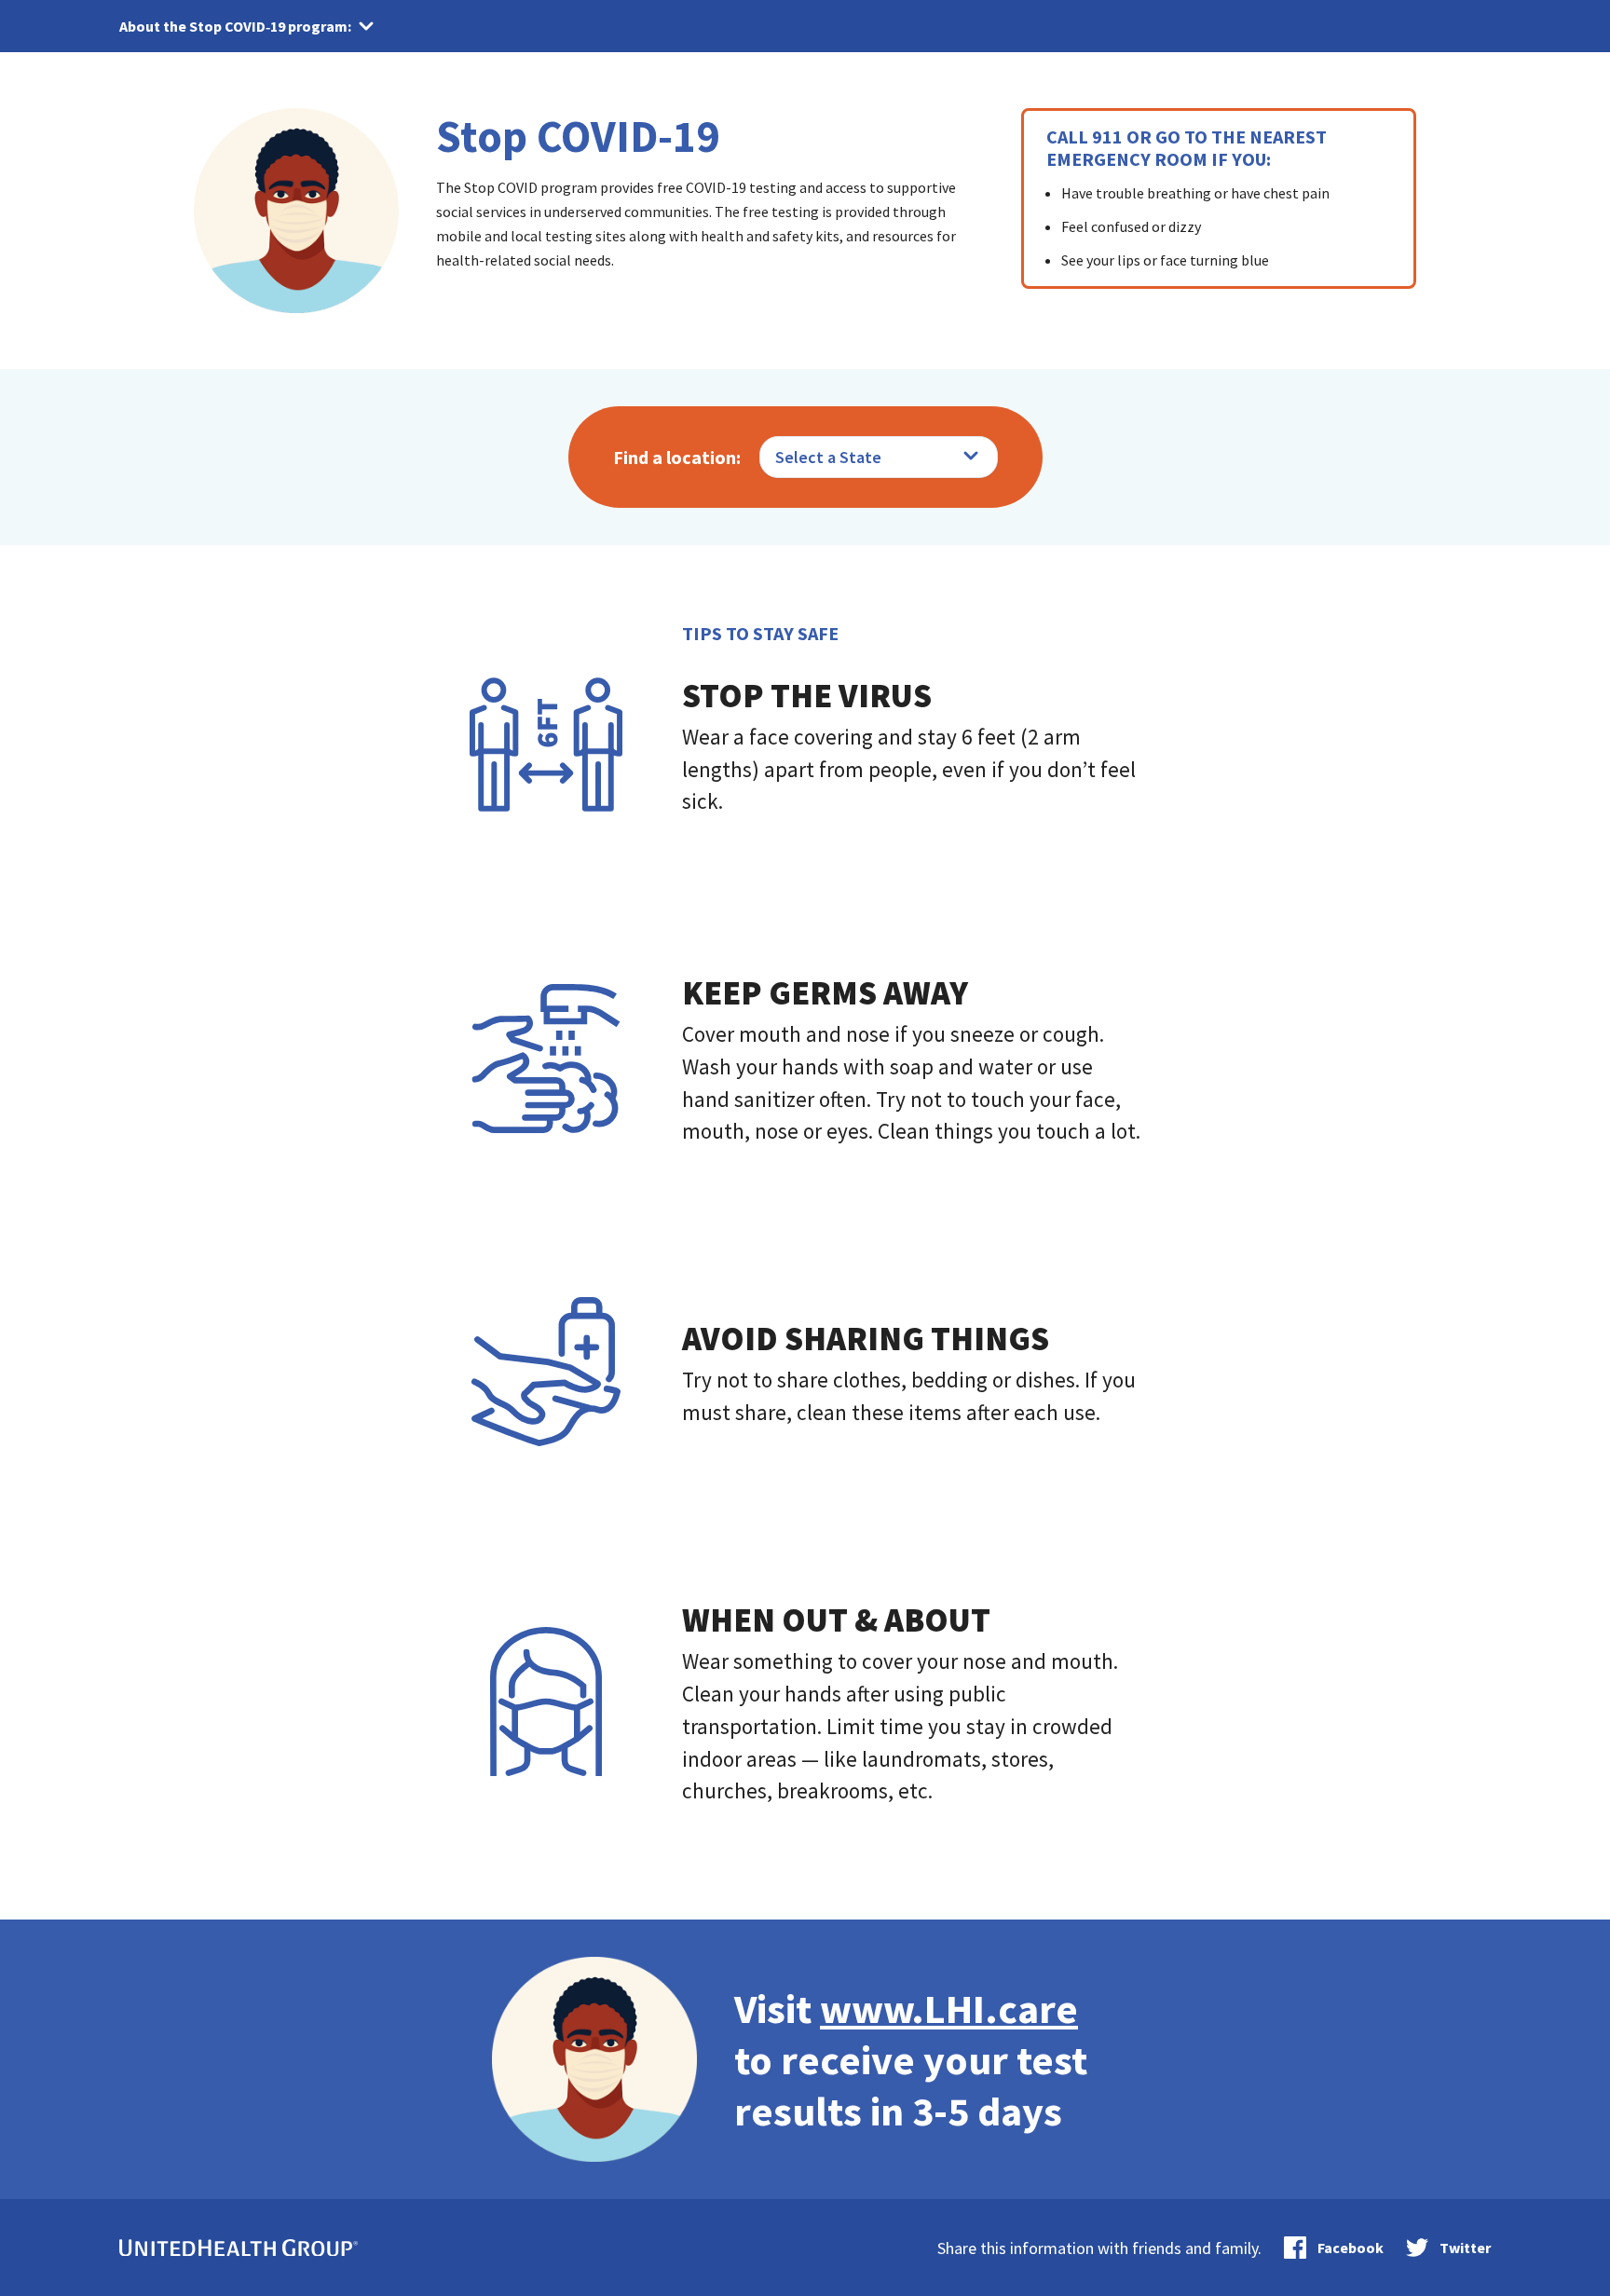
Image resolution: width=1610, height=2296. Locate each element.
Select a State (828, 457)
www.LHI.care (949, 2009)
